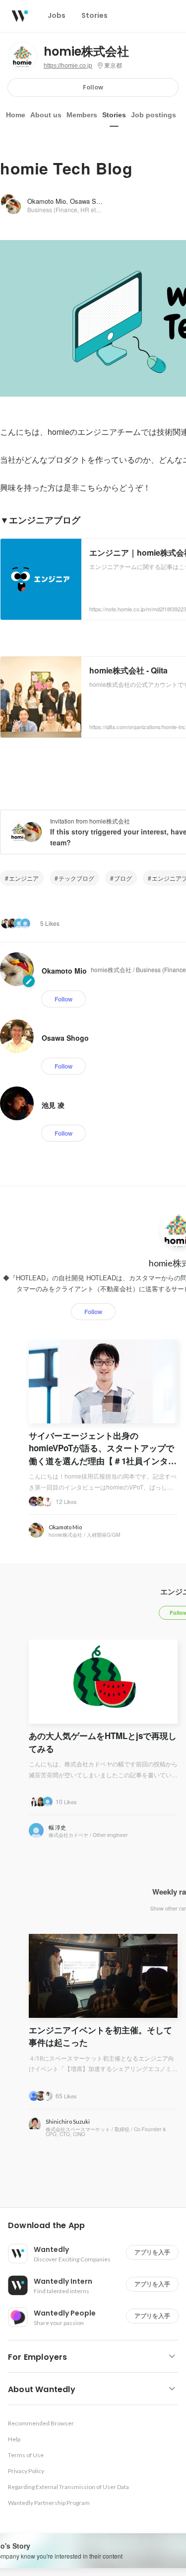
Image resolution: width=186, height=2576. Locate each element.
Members (82, 115)
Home (16, 115)
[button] (97, 2226)
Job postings (154, 115)
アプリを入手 (152, 2252)
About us (46, 115)
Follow (93, 87)
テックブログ (76, 878)
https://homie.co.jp (68, 66)
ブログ (123, 878)
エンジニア (24, 878)
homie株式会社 (86, 52)
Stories (114, 115)
